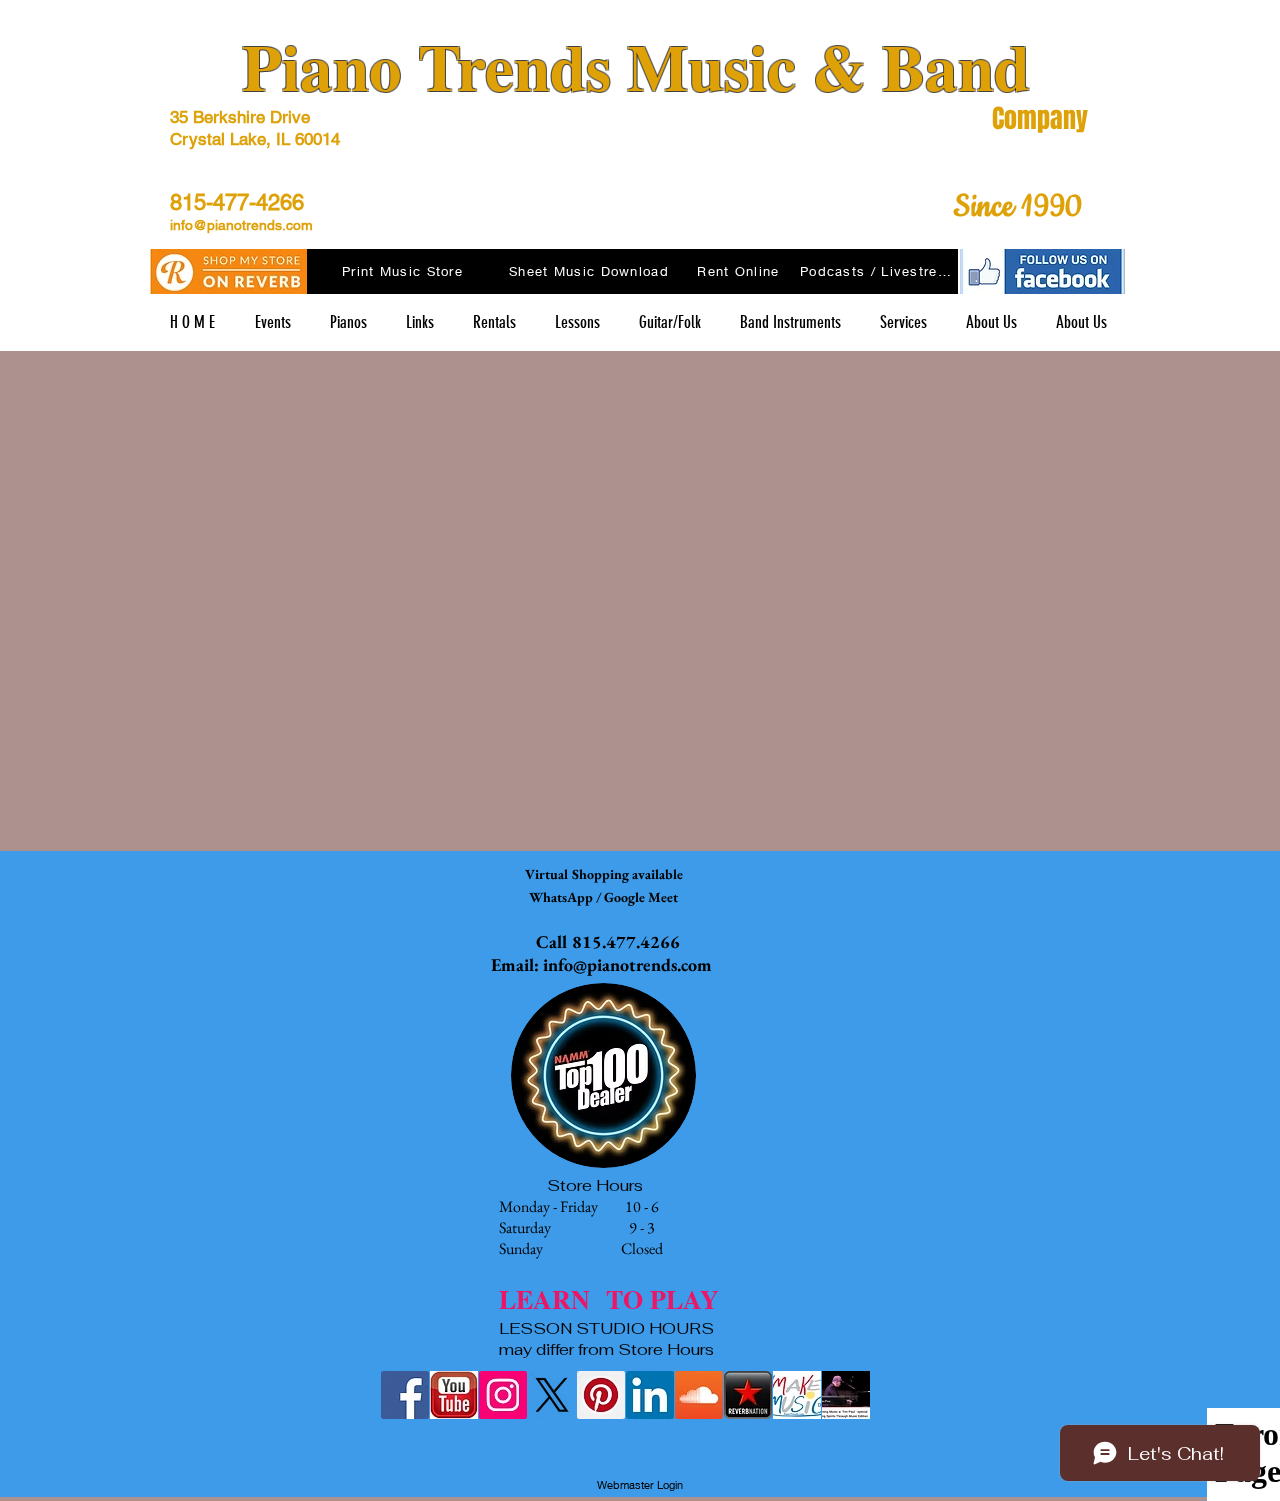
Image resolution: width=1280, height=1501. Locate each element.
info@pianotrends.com (241, 225)
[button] (419, 322)
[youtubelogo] (454, 1395)
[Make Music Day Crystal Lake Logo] (797, 1395)
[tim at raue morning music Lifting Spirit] (846, 1395)
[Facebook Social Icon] (405, 1395)
